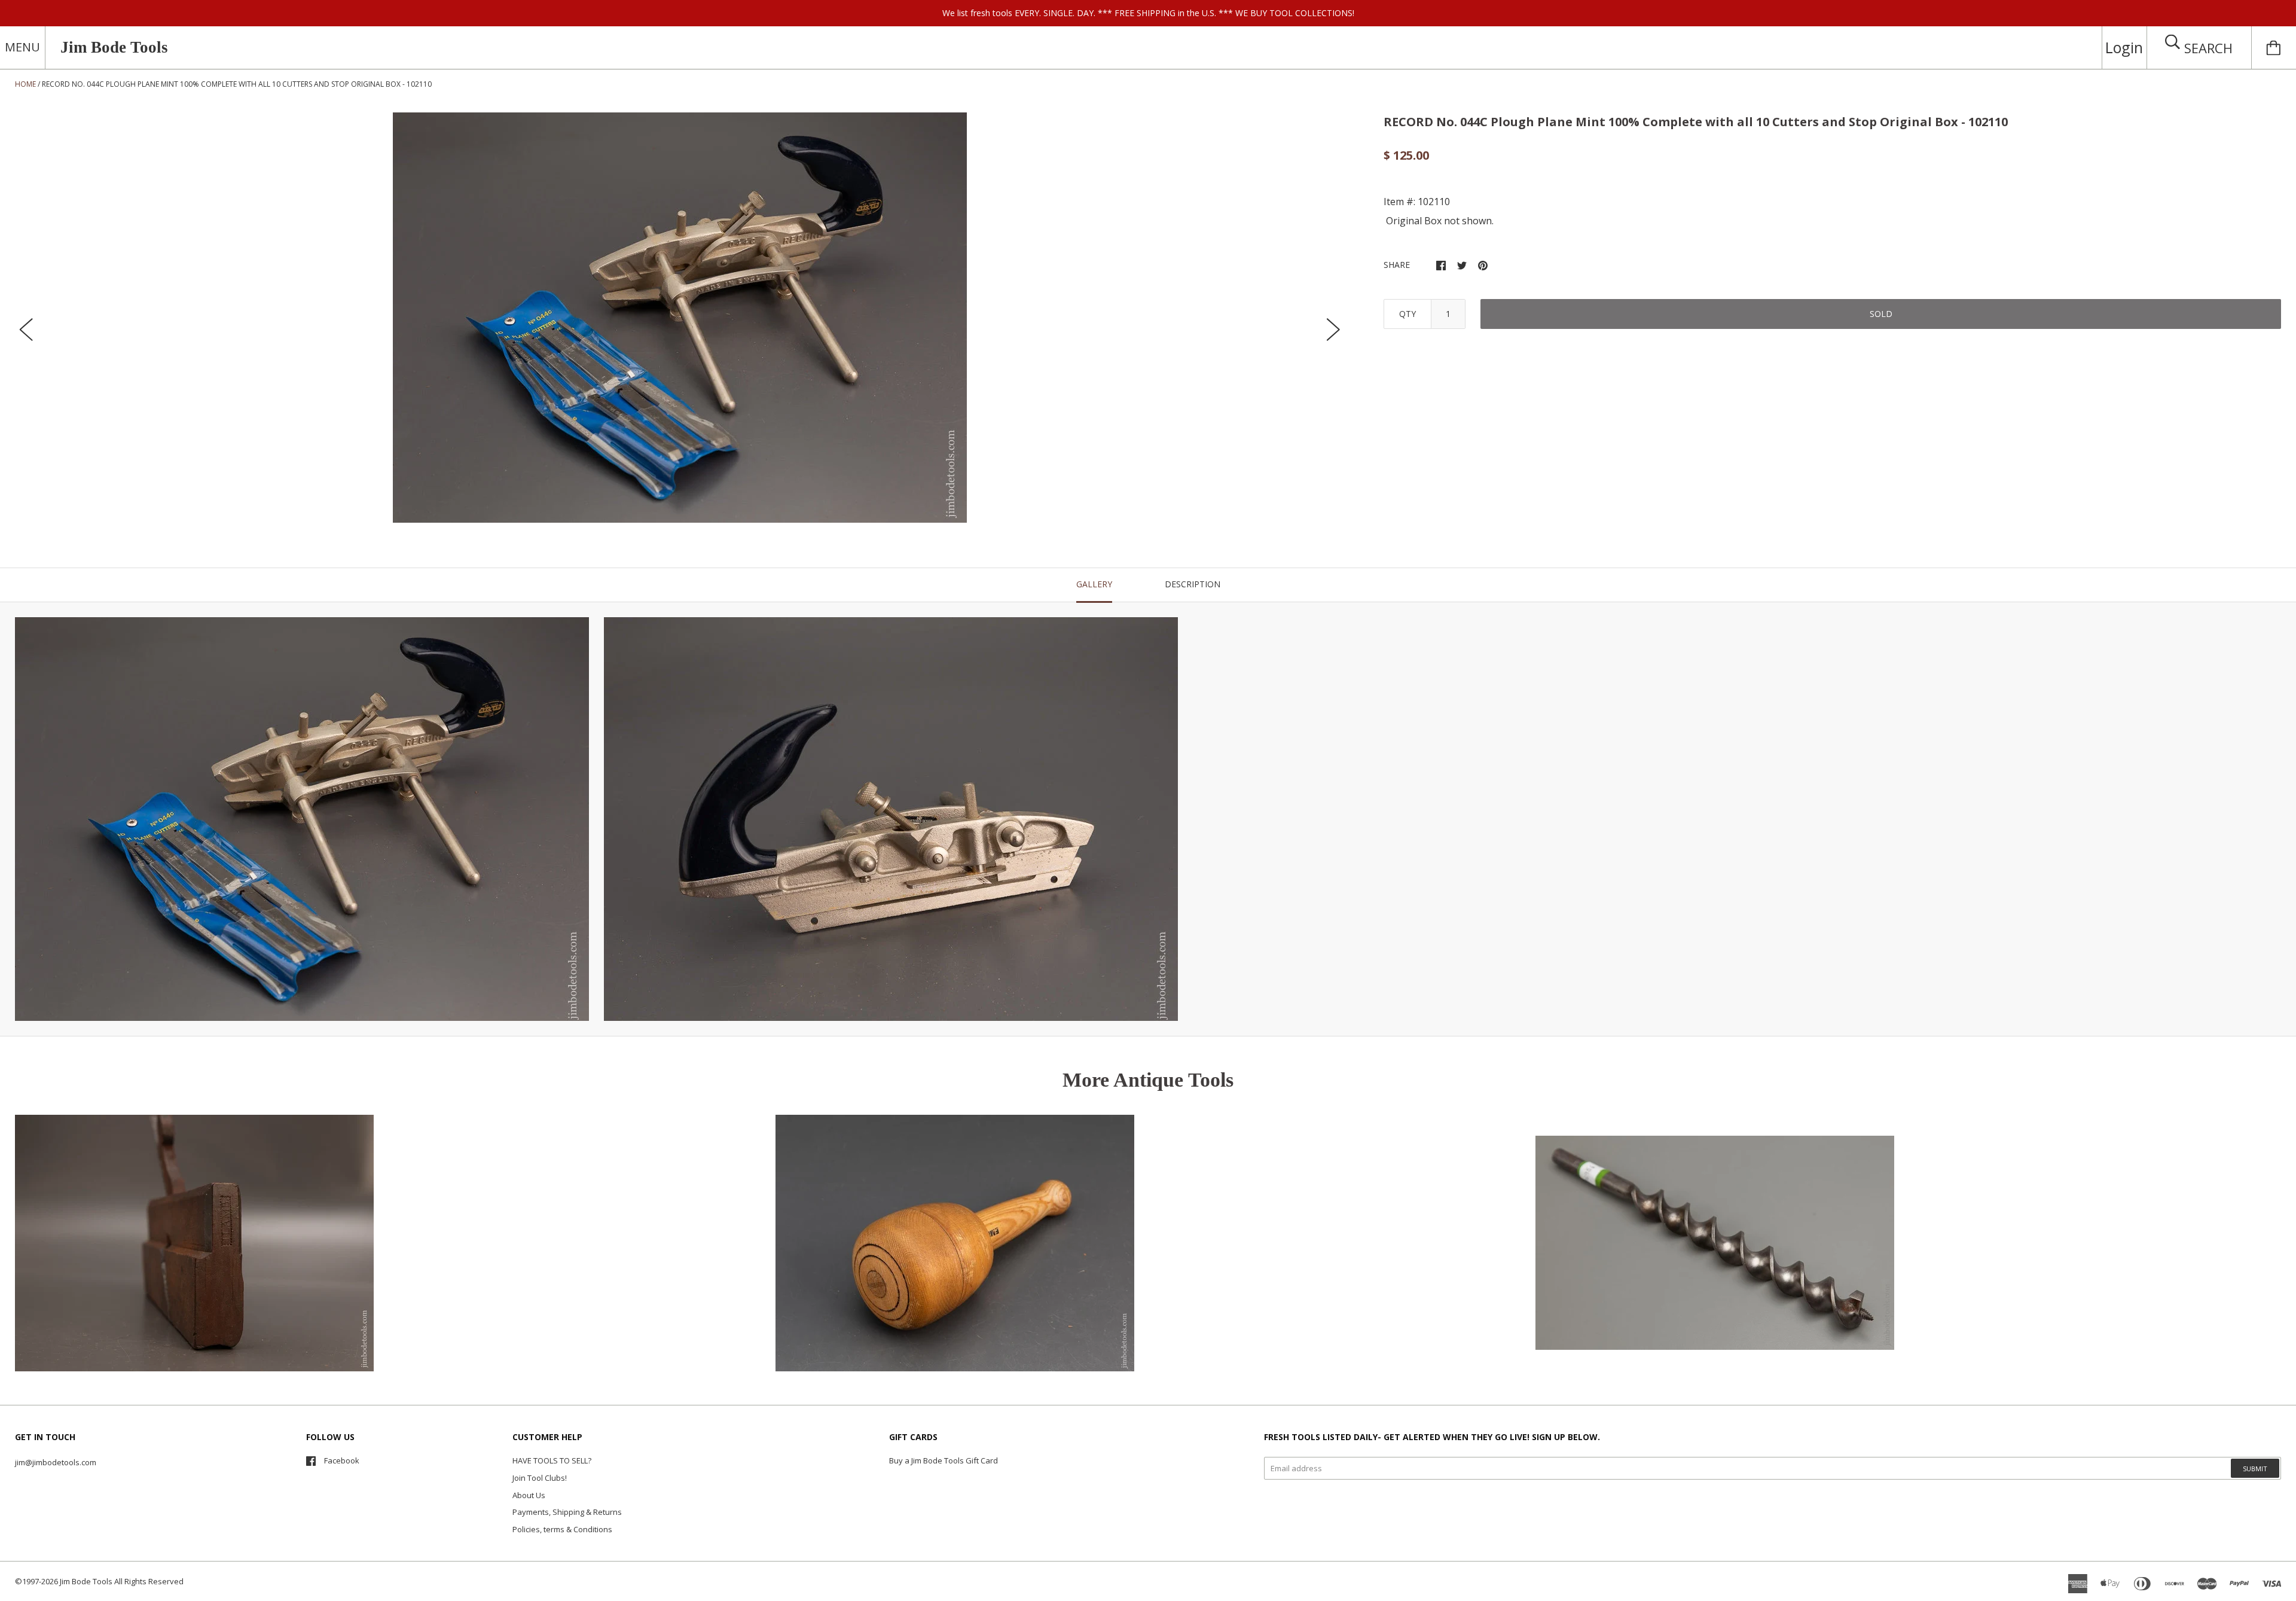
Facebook (342, 1460)
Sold (1881, 314)
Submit (2255, 1469)
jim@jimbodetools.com (56, 1462)
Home (25, 84)
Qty (1407, 314)
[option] (680, 318)
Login (2124, 47)
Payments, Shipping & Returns (567, 1512)
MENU (22, 47)
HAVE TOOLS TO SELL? (552, 1460)
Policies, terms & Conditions (562, 1529)
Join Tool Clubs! (540, 1478)
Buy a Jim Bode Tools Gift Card (944, 1460)
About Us (529, 1495)
